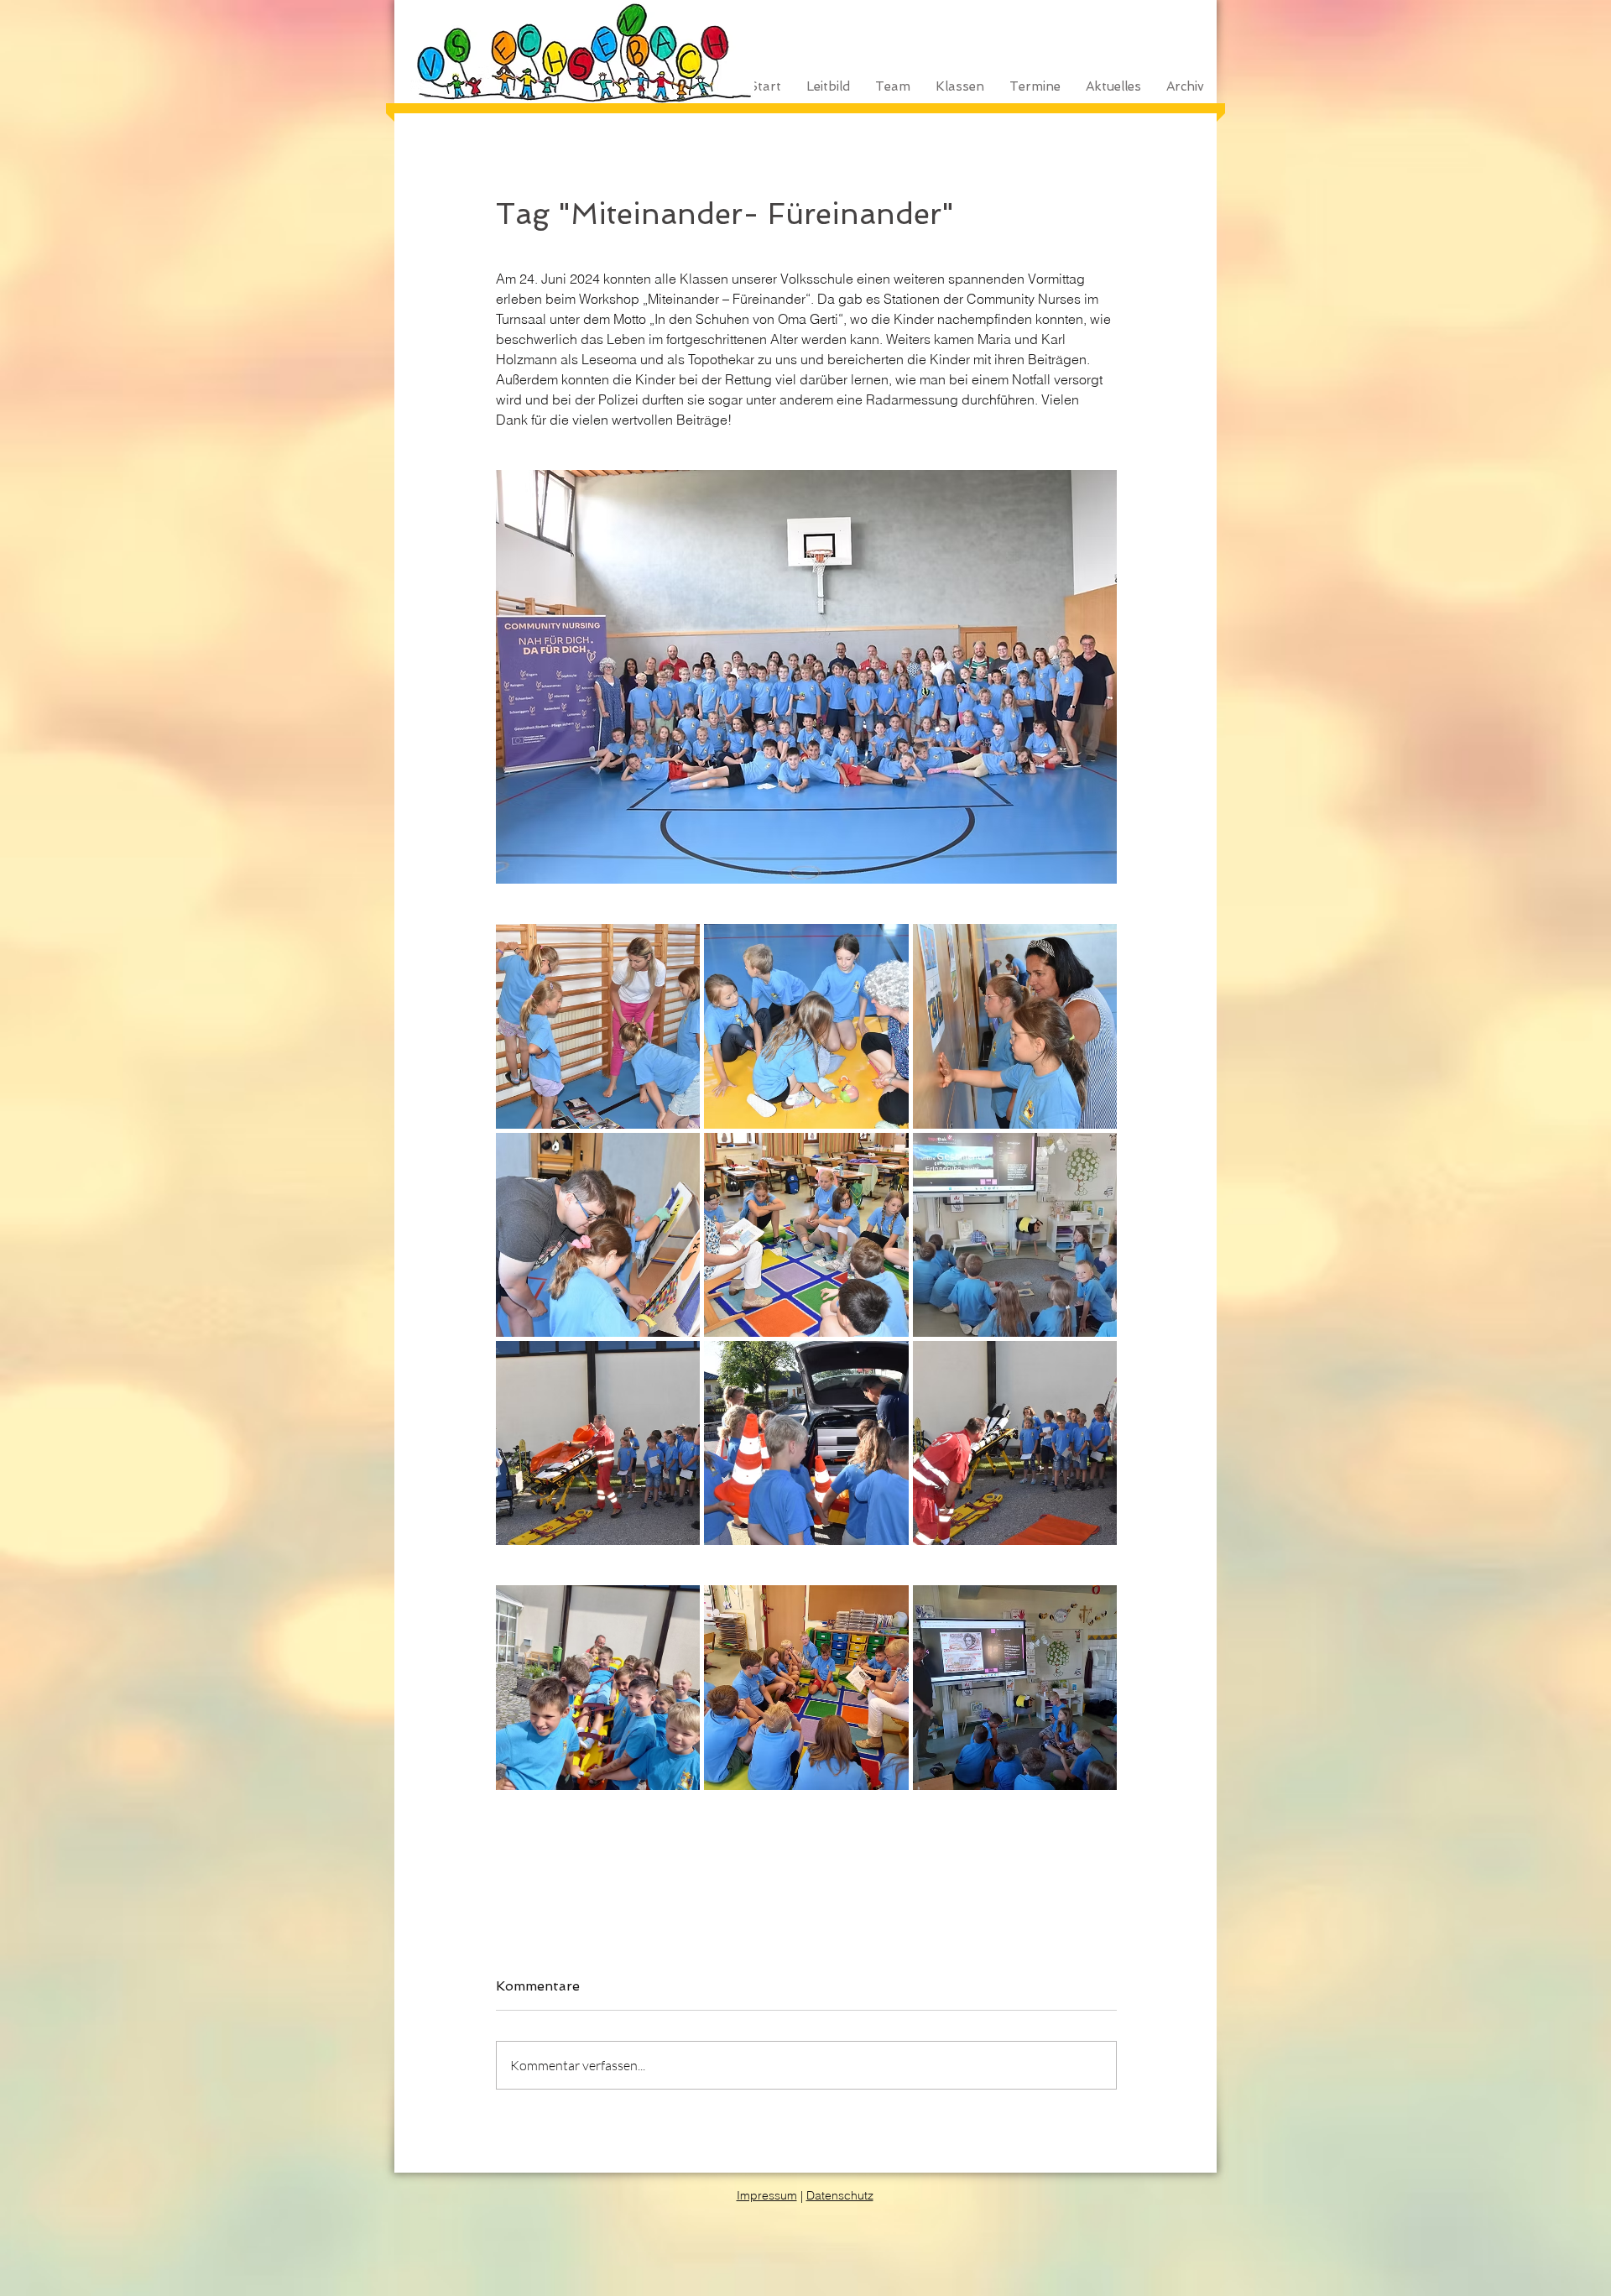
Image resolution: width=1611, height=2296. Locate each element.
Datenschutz (840, 2195)
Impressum (767, 2195)
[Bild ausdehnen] (598, 1026)
